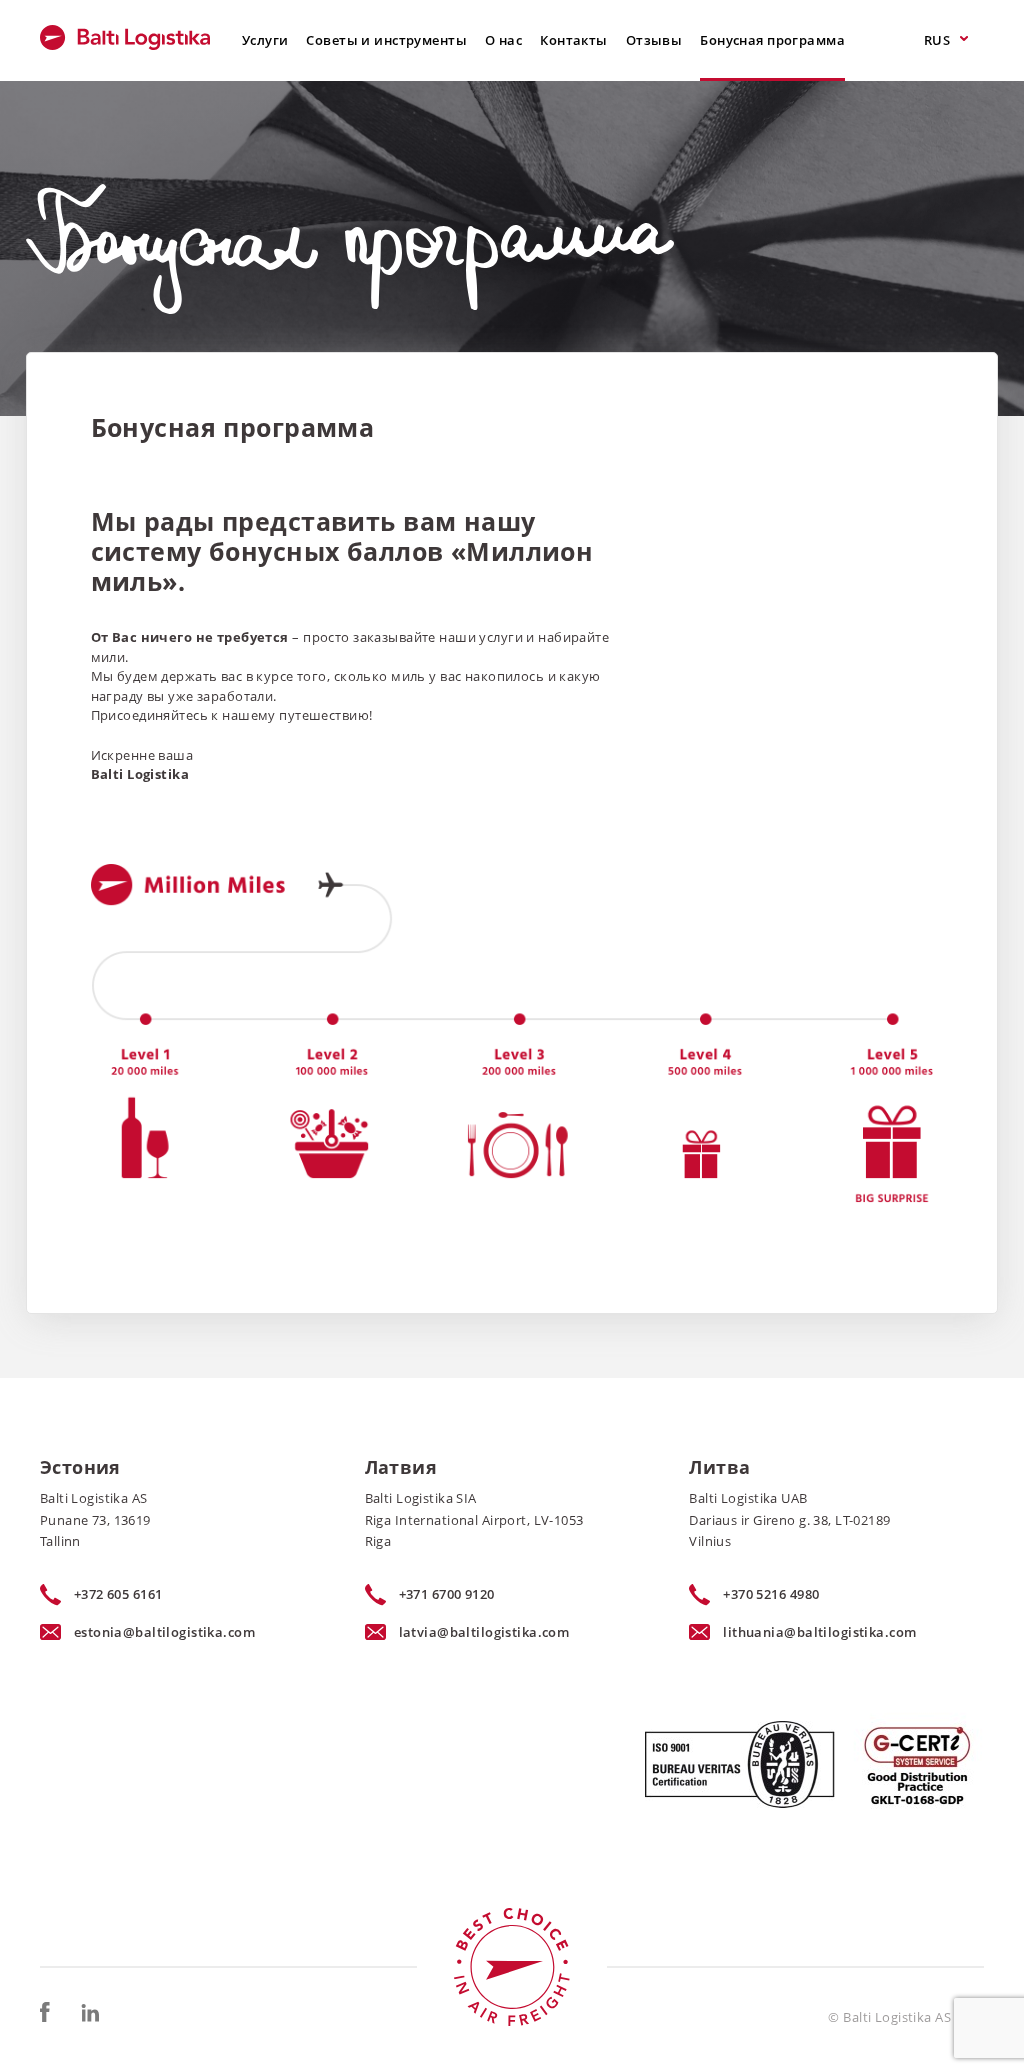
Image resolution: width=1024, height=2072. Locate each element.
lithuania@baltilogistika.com (819, 1632)
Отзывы (654, 40)
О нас (503, 40)
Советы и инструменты (386, 40)
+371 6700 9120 (447, 1594)
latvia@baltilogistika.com (484, 1632)
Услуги (265, 40)
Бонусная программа (772, 40)
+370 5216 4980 (771, 1594)
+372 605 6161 (118, 1594)
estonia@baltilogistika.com (164, 1632)
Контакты (573, 40)
